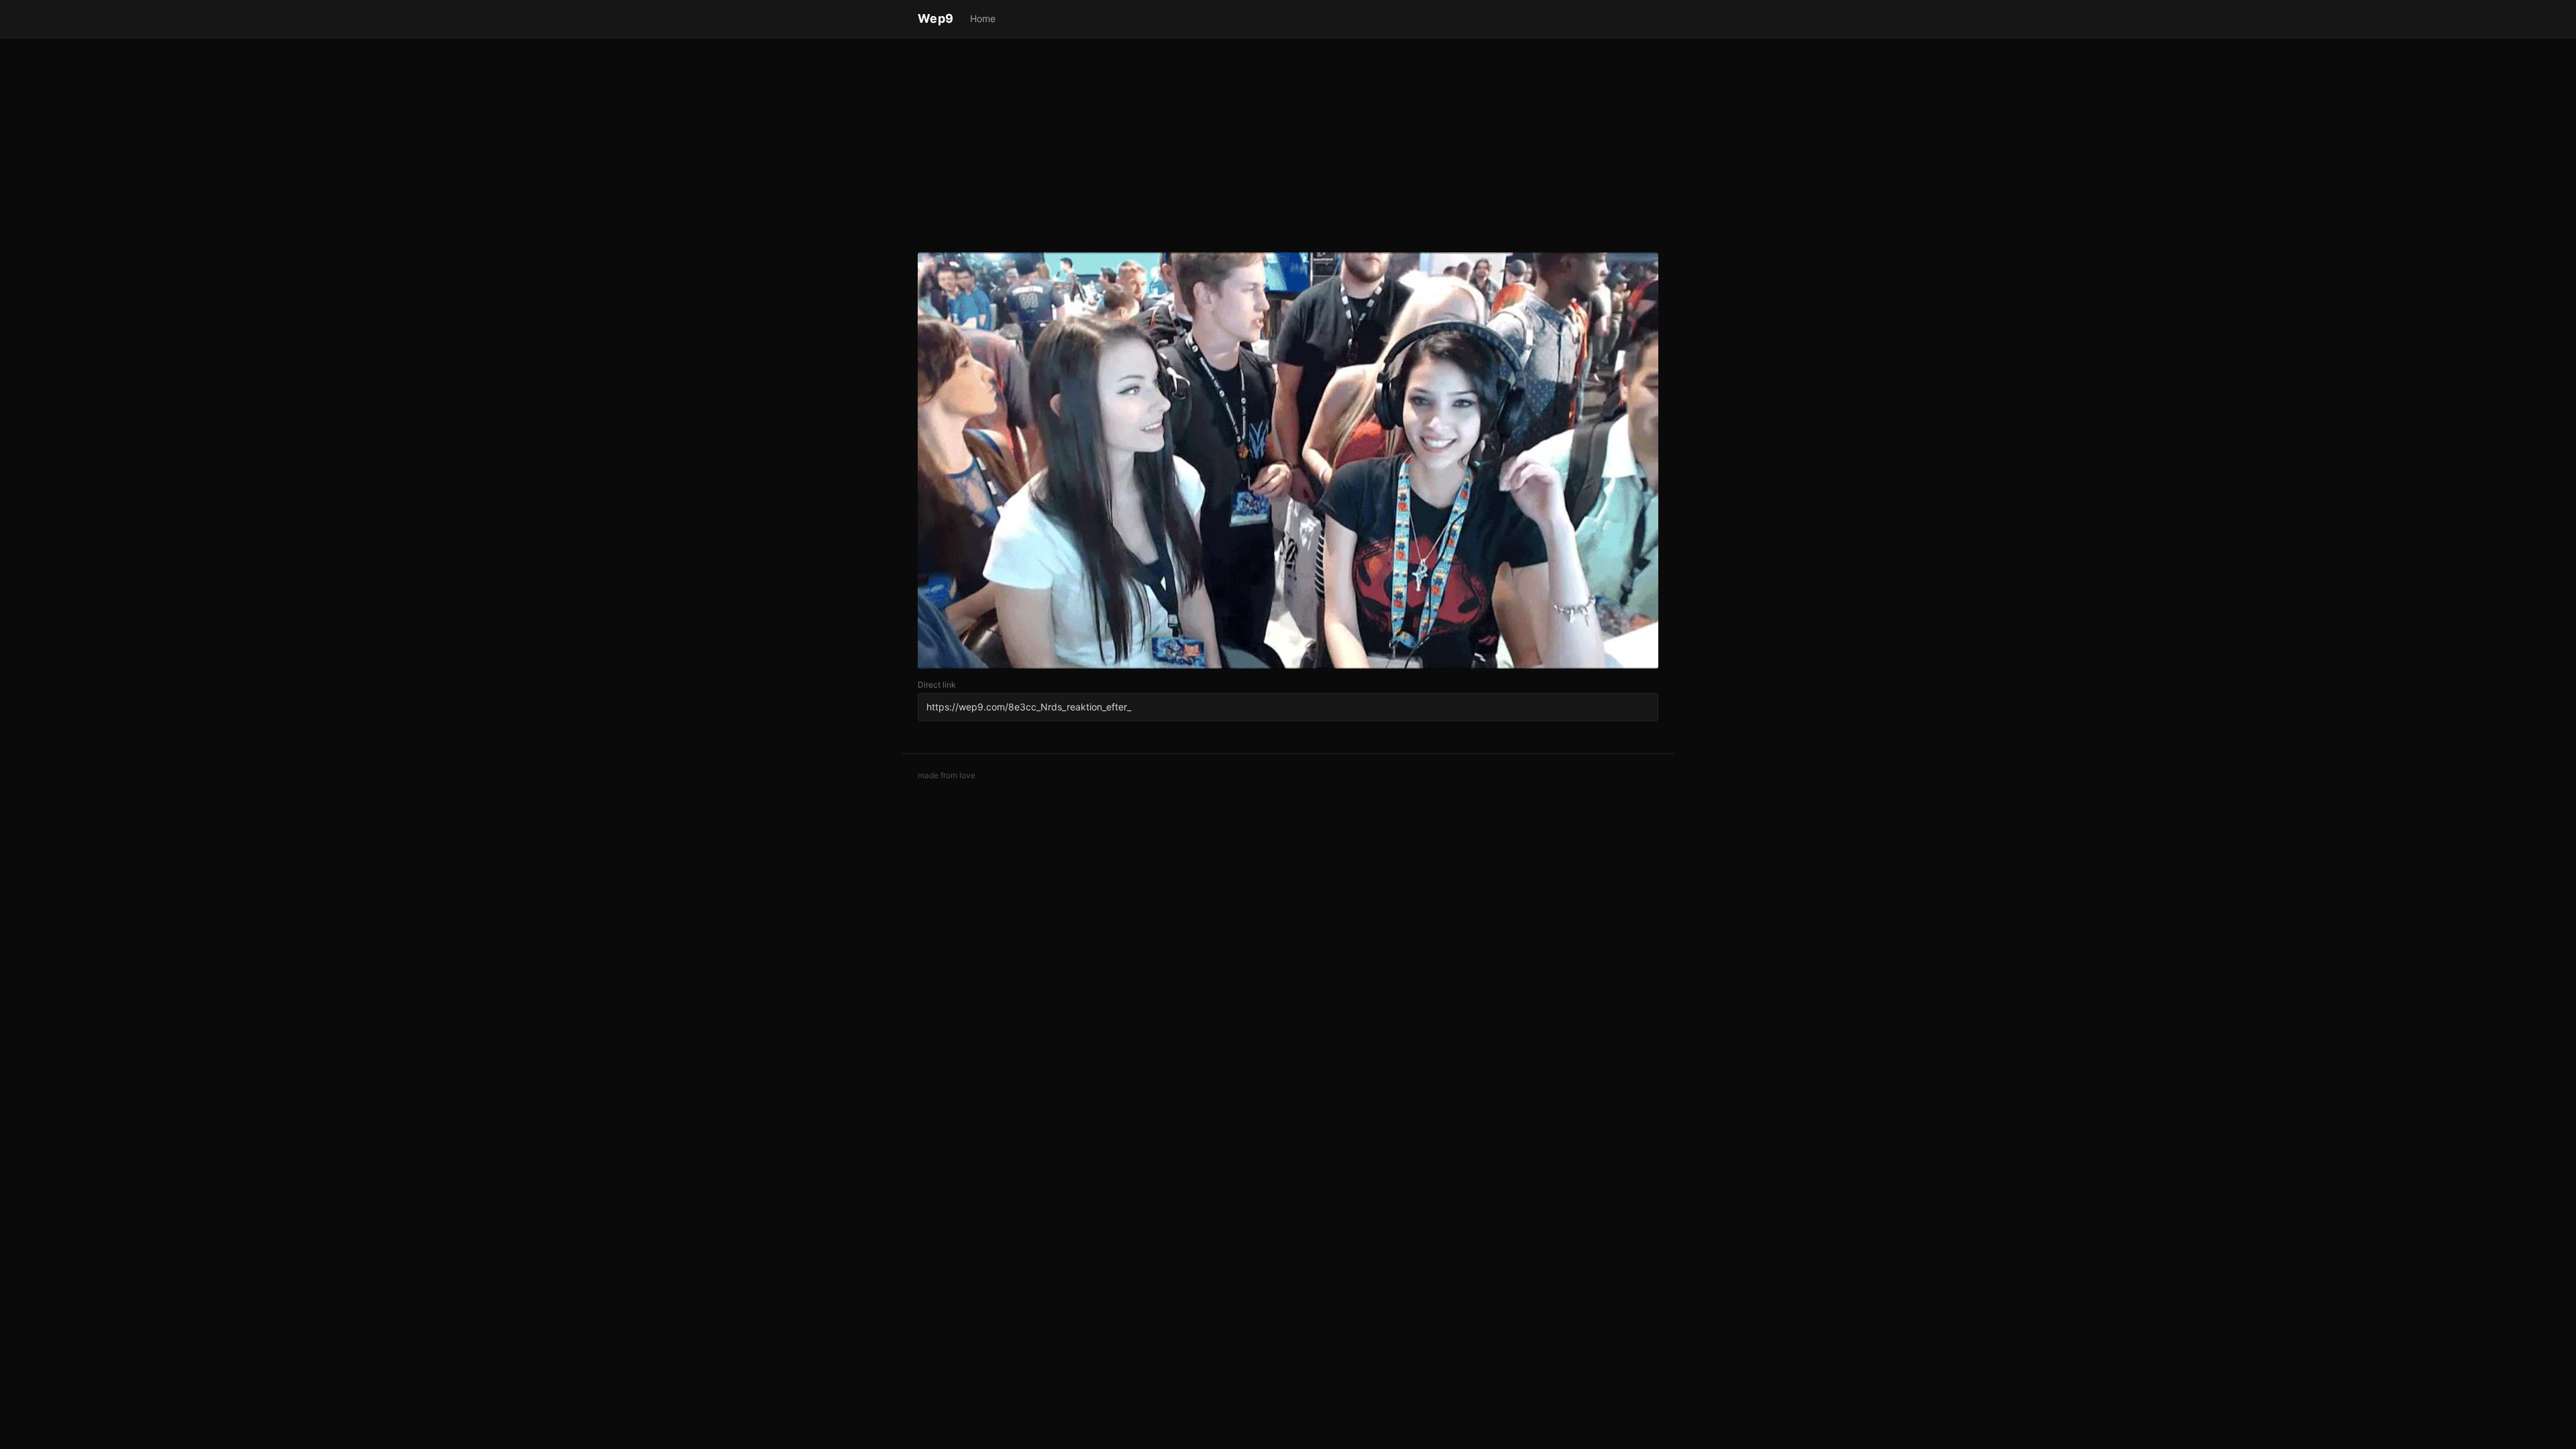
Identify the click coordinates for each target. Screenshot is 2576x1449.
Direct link (937, 685)
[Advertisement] (1288, 148)
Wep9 (936, 18)
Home (983, 18)
